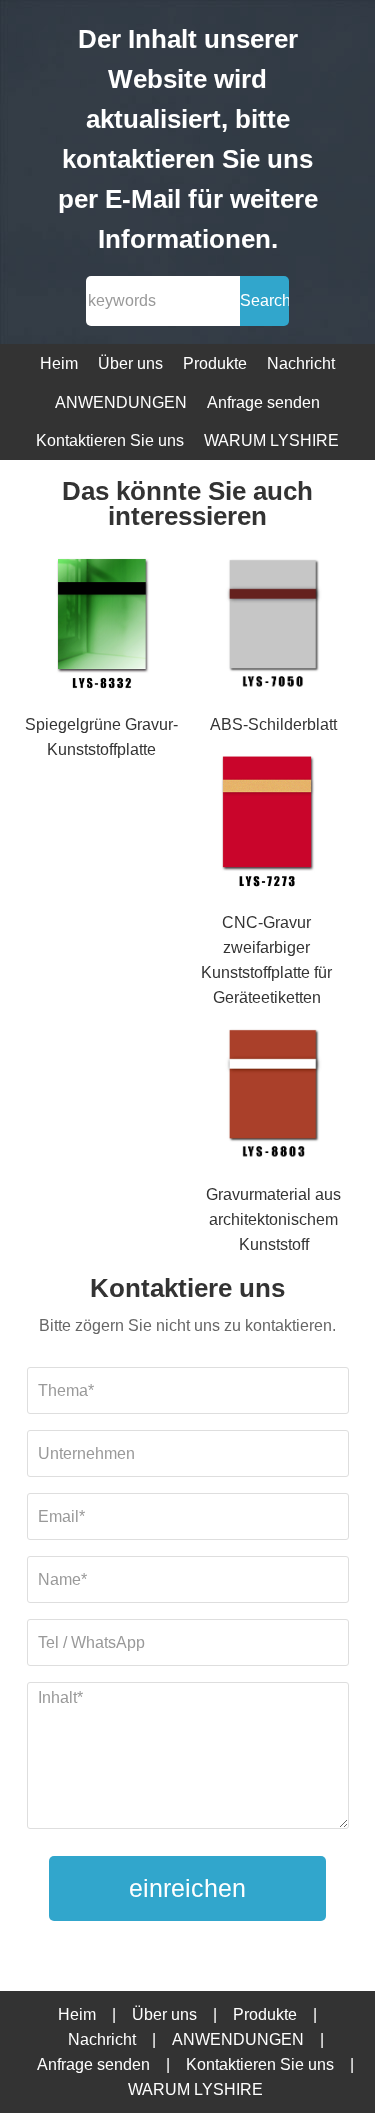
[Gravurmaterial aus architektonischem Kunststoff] (273, 1096)
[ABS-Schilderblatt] (273, 626)
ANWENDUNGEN (121, 402)
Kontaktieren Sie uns (110, 440)
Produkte (215, 363)
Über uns (130, 363)
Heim (59, 363)
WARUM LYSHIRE (271, 440)
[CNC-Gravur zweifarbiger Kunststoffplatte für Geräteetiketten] (266, 823)
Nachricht (301, 363)
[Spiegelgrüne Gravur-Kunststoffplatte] (101, 626)
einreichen (187, 1888)
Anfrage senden (263, 402)
